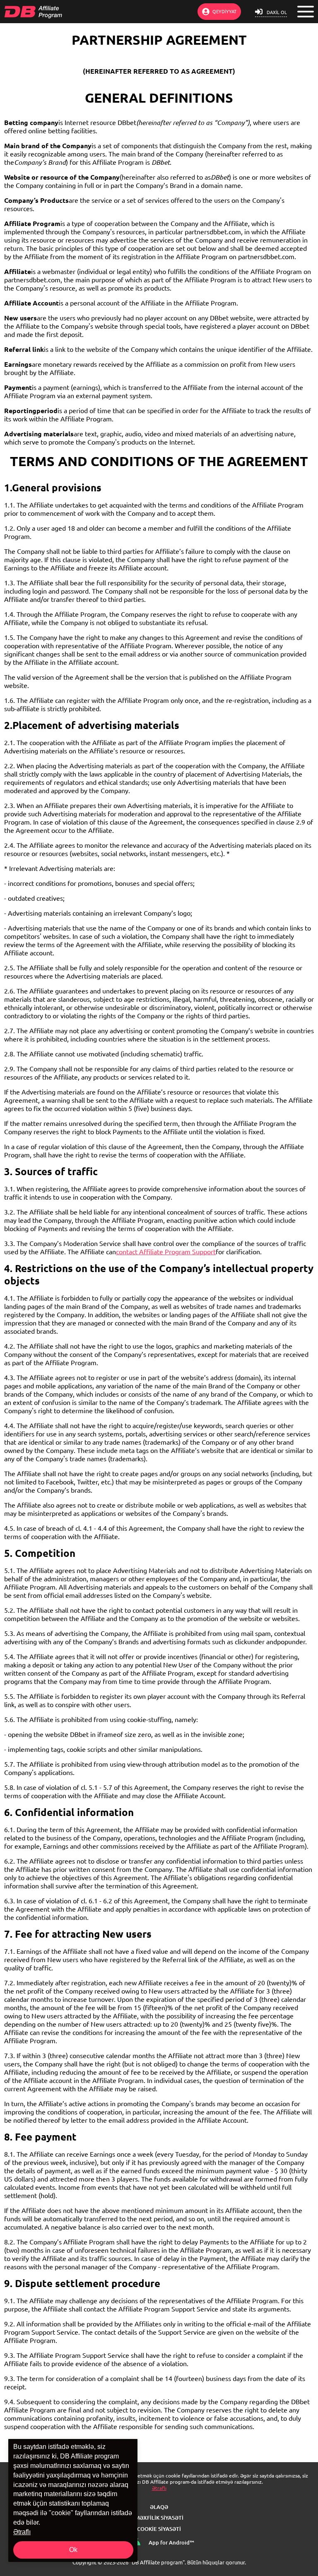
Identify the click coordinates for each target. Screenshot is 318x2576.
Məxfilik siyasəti (159, 2518)
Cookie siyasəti (159, 2529)
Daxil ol (277, 12)
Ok (73, 2550)
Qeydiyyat (224, 11)
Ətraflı (159, 2488)
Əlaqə (159, 2507)
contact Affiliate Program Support (166, 1252)
